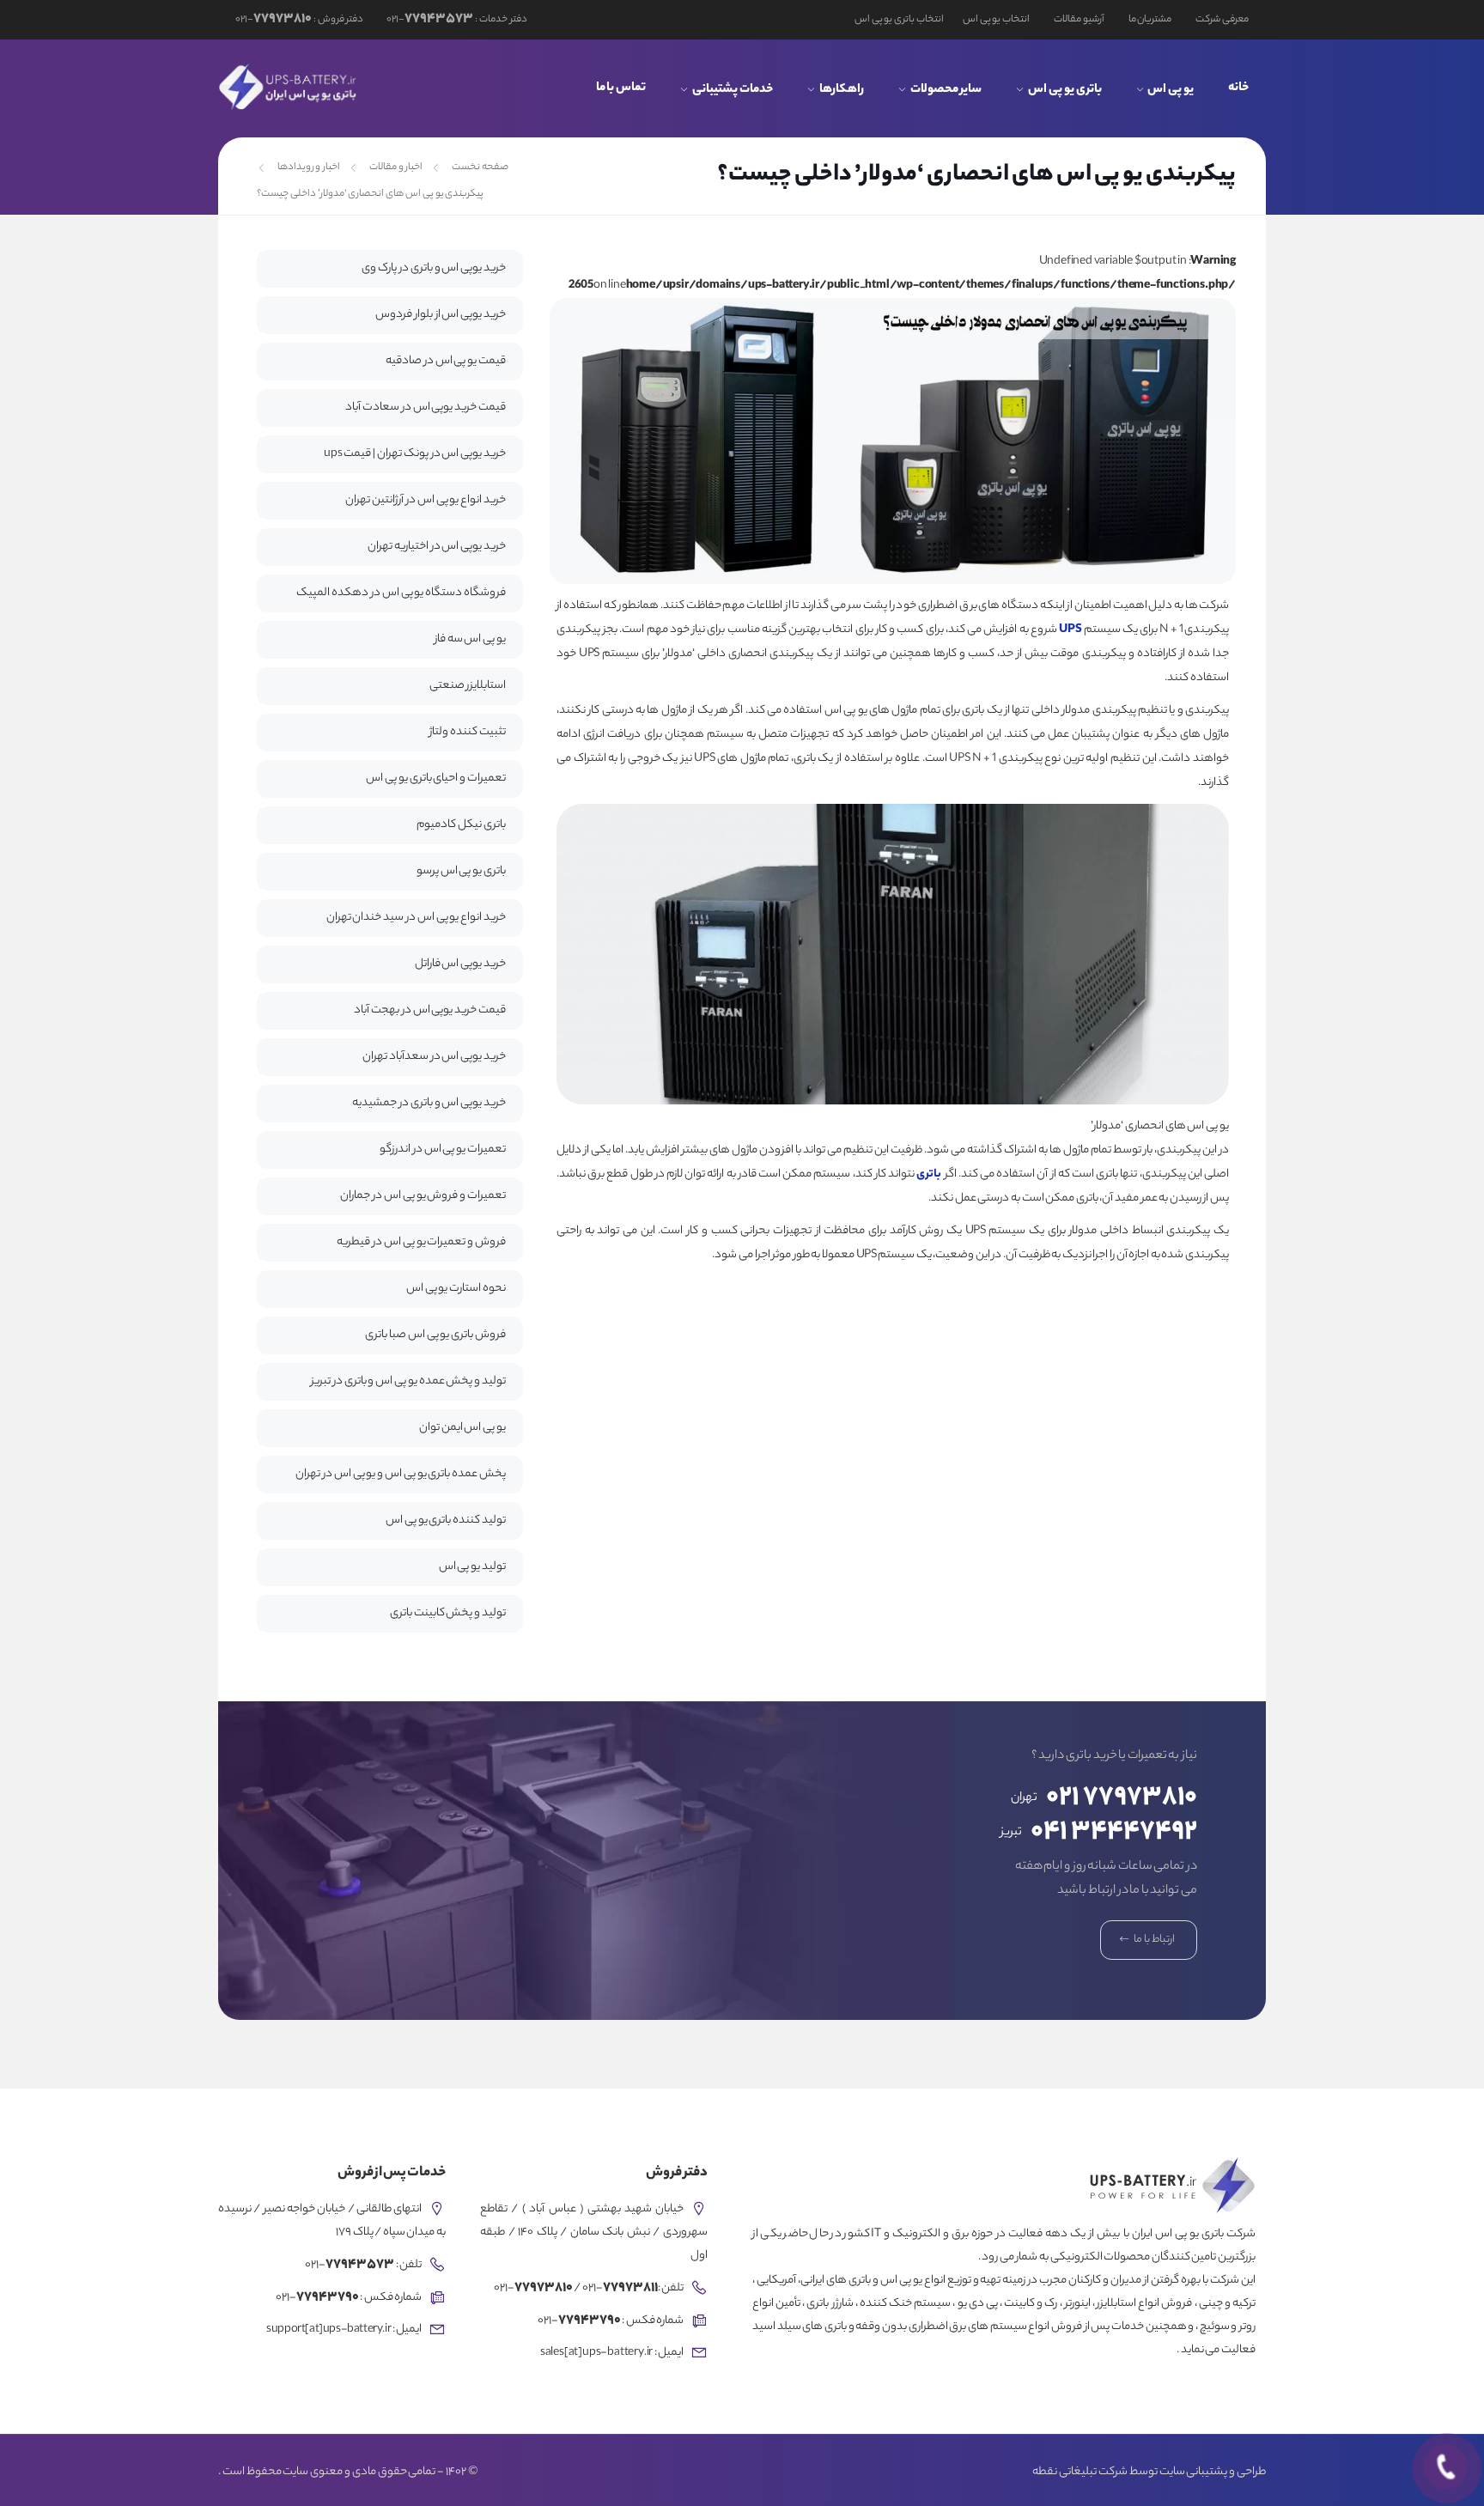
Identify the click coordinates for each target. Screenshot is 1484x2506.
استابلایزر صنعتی (468, 686)
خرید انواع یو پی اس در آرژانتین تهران (426, 500)
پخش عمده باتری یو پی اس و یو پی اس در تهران (401, 1474)
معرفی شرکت (1222, 20)
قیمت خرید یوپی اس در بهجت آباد (430, 1010)
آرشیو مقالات (1079, 20)
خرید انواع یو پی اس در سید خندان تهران (416, 918)
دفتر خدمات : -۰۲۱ (456, 20)
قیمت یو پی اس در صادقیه (446, 361)
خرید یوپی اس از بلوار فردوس (441, 315)
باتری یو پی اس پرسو (461, 871)
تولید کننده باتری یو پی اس (446, 1521)
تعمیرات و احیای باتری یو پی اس (436, 779)
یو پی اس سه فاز (470, 639)
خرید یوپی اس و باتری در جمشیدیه (429, 1103)
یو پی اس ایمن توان (462, 1428)
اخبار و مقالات (396, 167)
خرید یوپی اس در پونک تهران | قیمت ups (415, 454)
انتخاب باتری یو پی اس (899, 20)
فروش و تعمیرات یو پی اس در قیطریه (421, 1242)
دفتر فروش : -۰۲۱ (299, 20)
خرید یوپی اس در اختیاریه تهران (437, 547)
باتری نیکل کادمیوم (461, 825)
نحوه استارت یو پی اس (456, 1289)
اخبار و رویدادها (309, 167)
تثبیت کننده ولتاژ (468, 732)
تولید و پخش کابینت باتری (448, 1613)
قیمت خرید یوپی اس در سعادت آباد (426, 408)
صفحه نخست (480, 167)
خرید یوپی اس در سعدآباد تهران (434, 1057)
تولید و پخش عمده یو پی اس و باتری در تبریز (408, 1381)
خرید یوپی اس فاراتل (460, 964)
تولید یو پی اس (472, 1567)
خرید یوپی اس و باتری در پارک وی (434, 268)
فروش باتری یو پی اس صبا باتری (435, 1335)
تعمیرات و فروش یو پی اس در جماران (423, 1196)
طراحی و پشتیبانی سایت (1213, 2473)
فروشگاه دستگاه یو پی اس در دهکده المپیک (401, 593)
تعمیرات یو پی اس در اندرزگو (443, 1150)
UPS (1070, 630)
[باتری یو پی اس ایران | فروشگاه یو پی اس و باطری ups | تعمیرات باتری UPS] (289, 87)
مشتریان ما (1150, 20)
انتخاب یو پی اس (996, 20)
